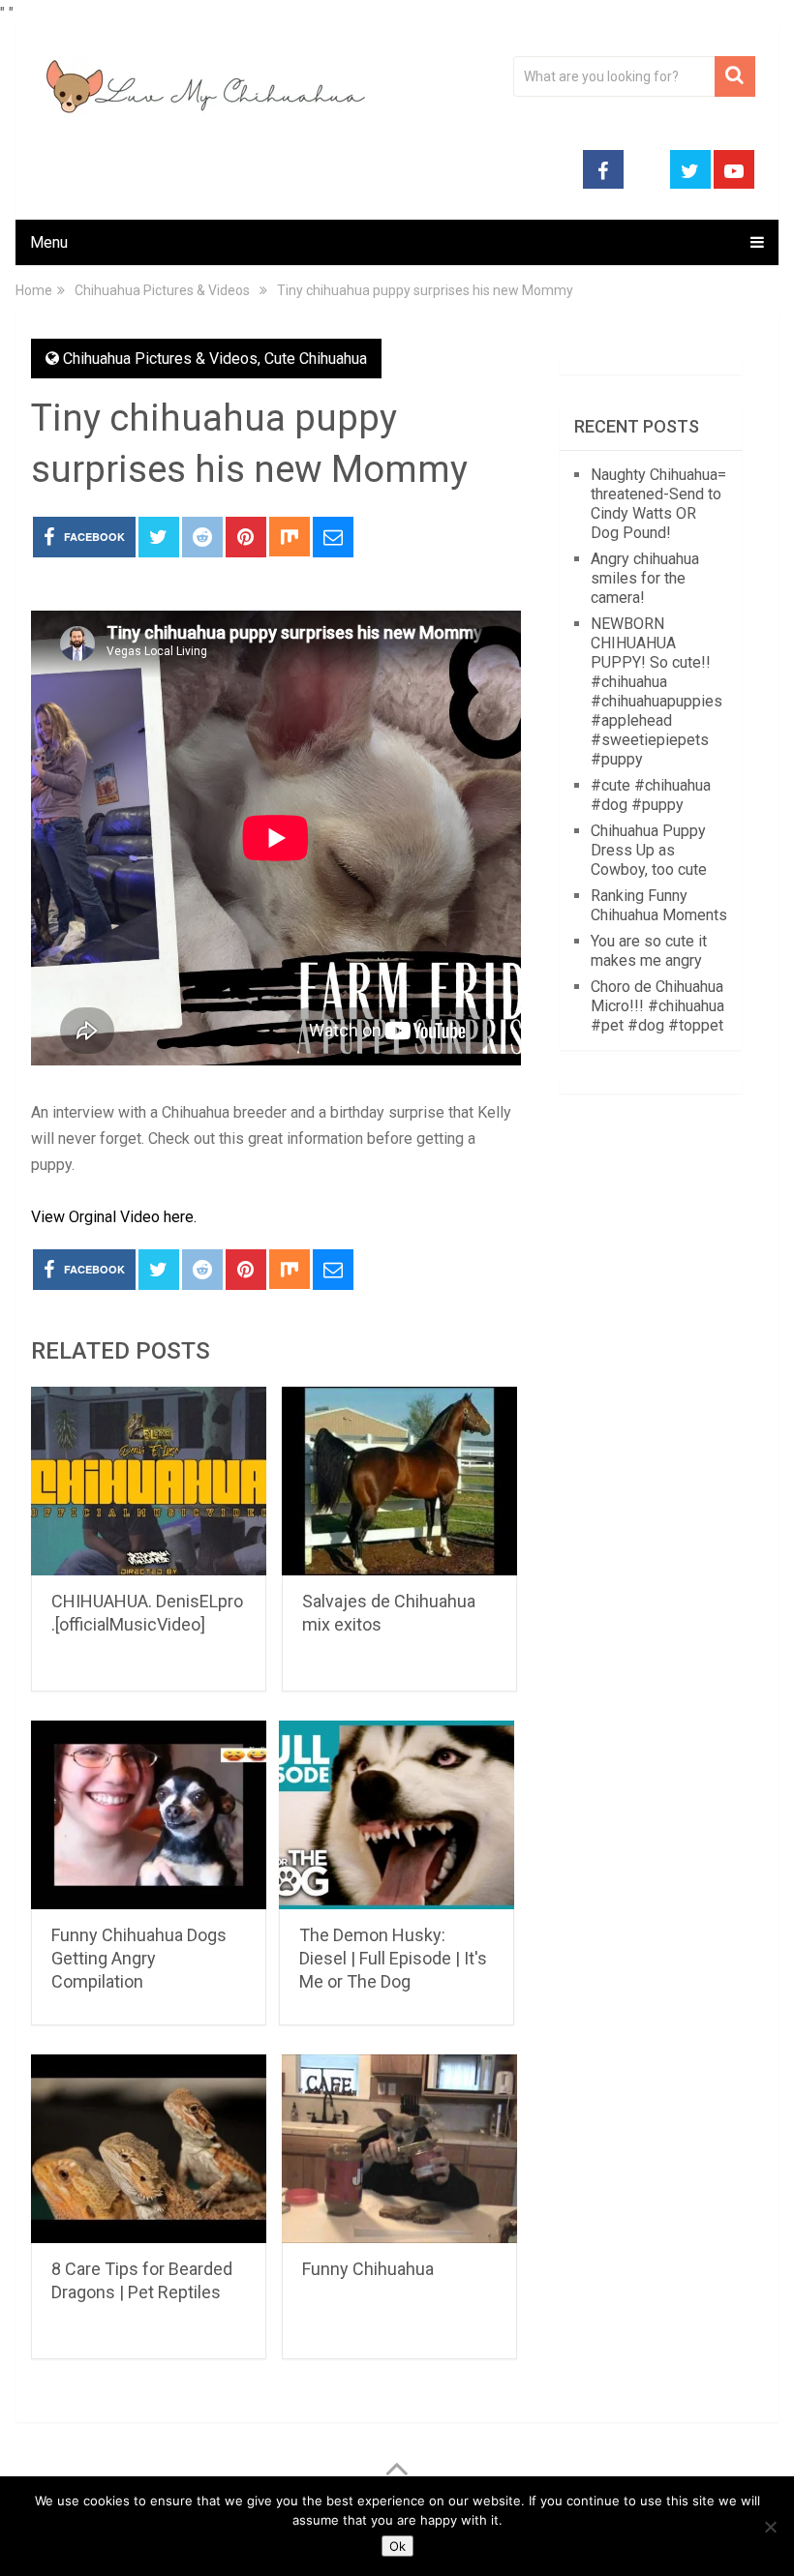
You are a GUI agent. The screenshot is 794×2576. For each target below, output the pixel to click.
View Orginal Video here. (114, 1217)
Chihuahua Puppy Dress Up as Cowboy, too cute (649, 850)
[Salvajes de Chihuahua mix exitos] (399, 1481)
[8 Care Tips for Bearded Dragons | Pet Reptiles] (149, 2149)
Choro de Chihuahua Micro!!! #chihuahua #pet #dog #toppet (657, 1006)
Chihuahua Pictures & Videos (160, 359)
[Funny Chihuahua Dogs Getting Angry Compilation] (149, 1815)
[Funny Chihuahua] (399, 2149)
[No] (770, 2527)
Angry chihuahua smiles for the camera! (645, 578)
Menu (49, 242)
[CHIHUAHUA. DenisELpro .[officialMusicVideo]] (149, 1481)
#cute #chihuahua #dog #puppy (651, 795)
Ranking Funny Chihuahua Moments (659, 905)
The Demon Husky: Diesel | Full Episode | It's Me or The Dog (393, 1958)
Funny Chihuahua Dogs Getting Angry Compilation (139, 1958)
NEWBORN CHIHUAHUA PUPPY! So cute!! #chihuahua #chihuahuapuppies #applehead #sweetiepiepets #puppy (657, 691)
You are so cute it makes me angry (649, 951)
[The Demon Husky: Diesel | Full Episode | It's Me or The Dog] (397, 1815)
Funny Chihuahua (368, 2269)
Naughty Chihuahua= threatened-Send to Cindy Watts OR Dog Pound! (658, 504)
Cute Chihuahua (316, 359)
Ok (397, 2546)
